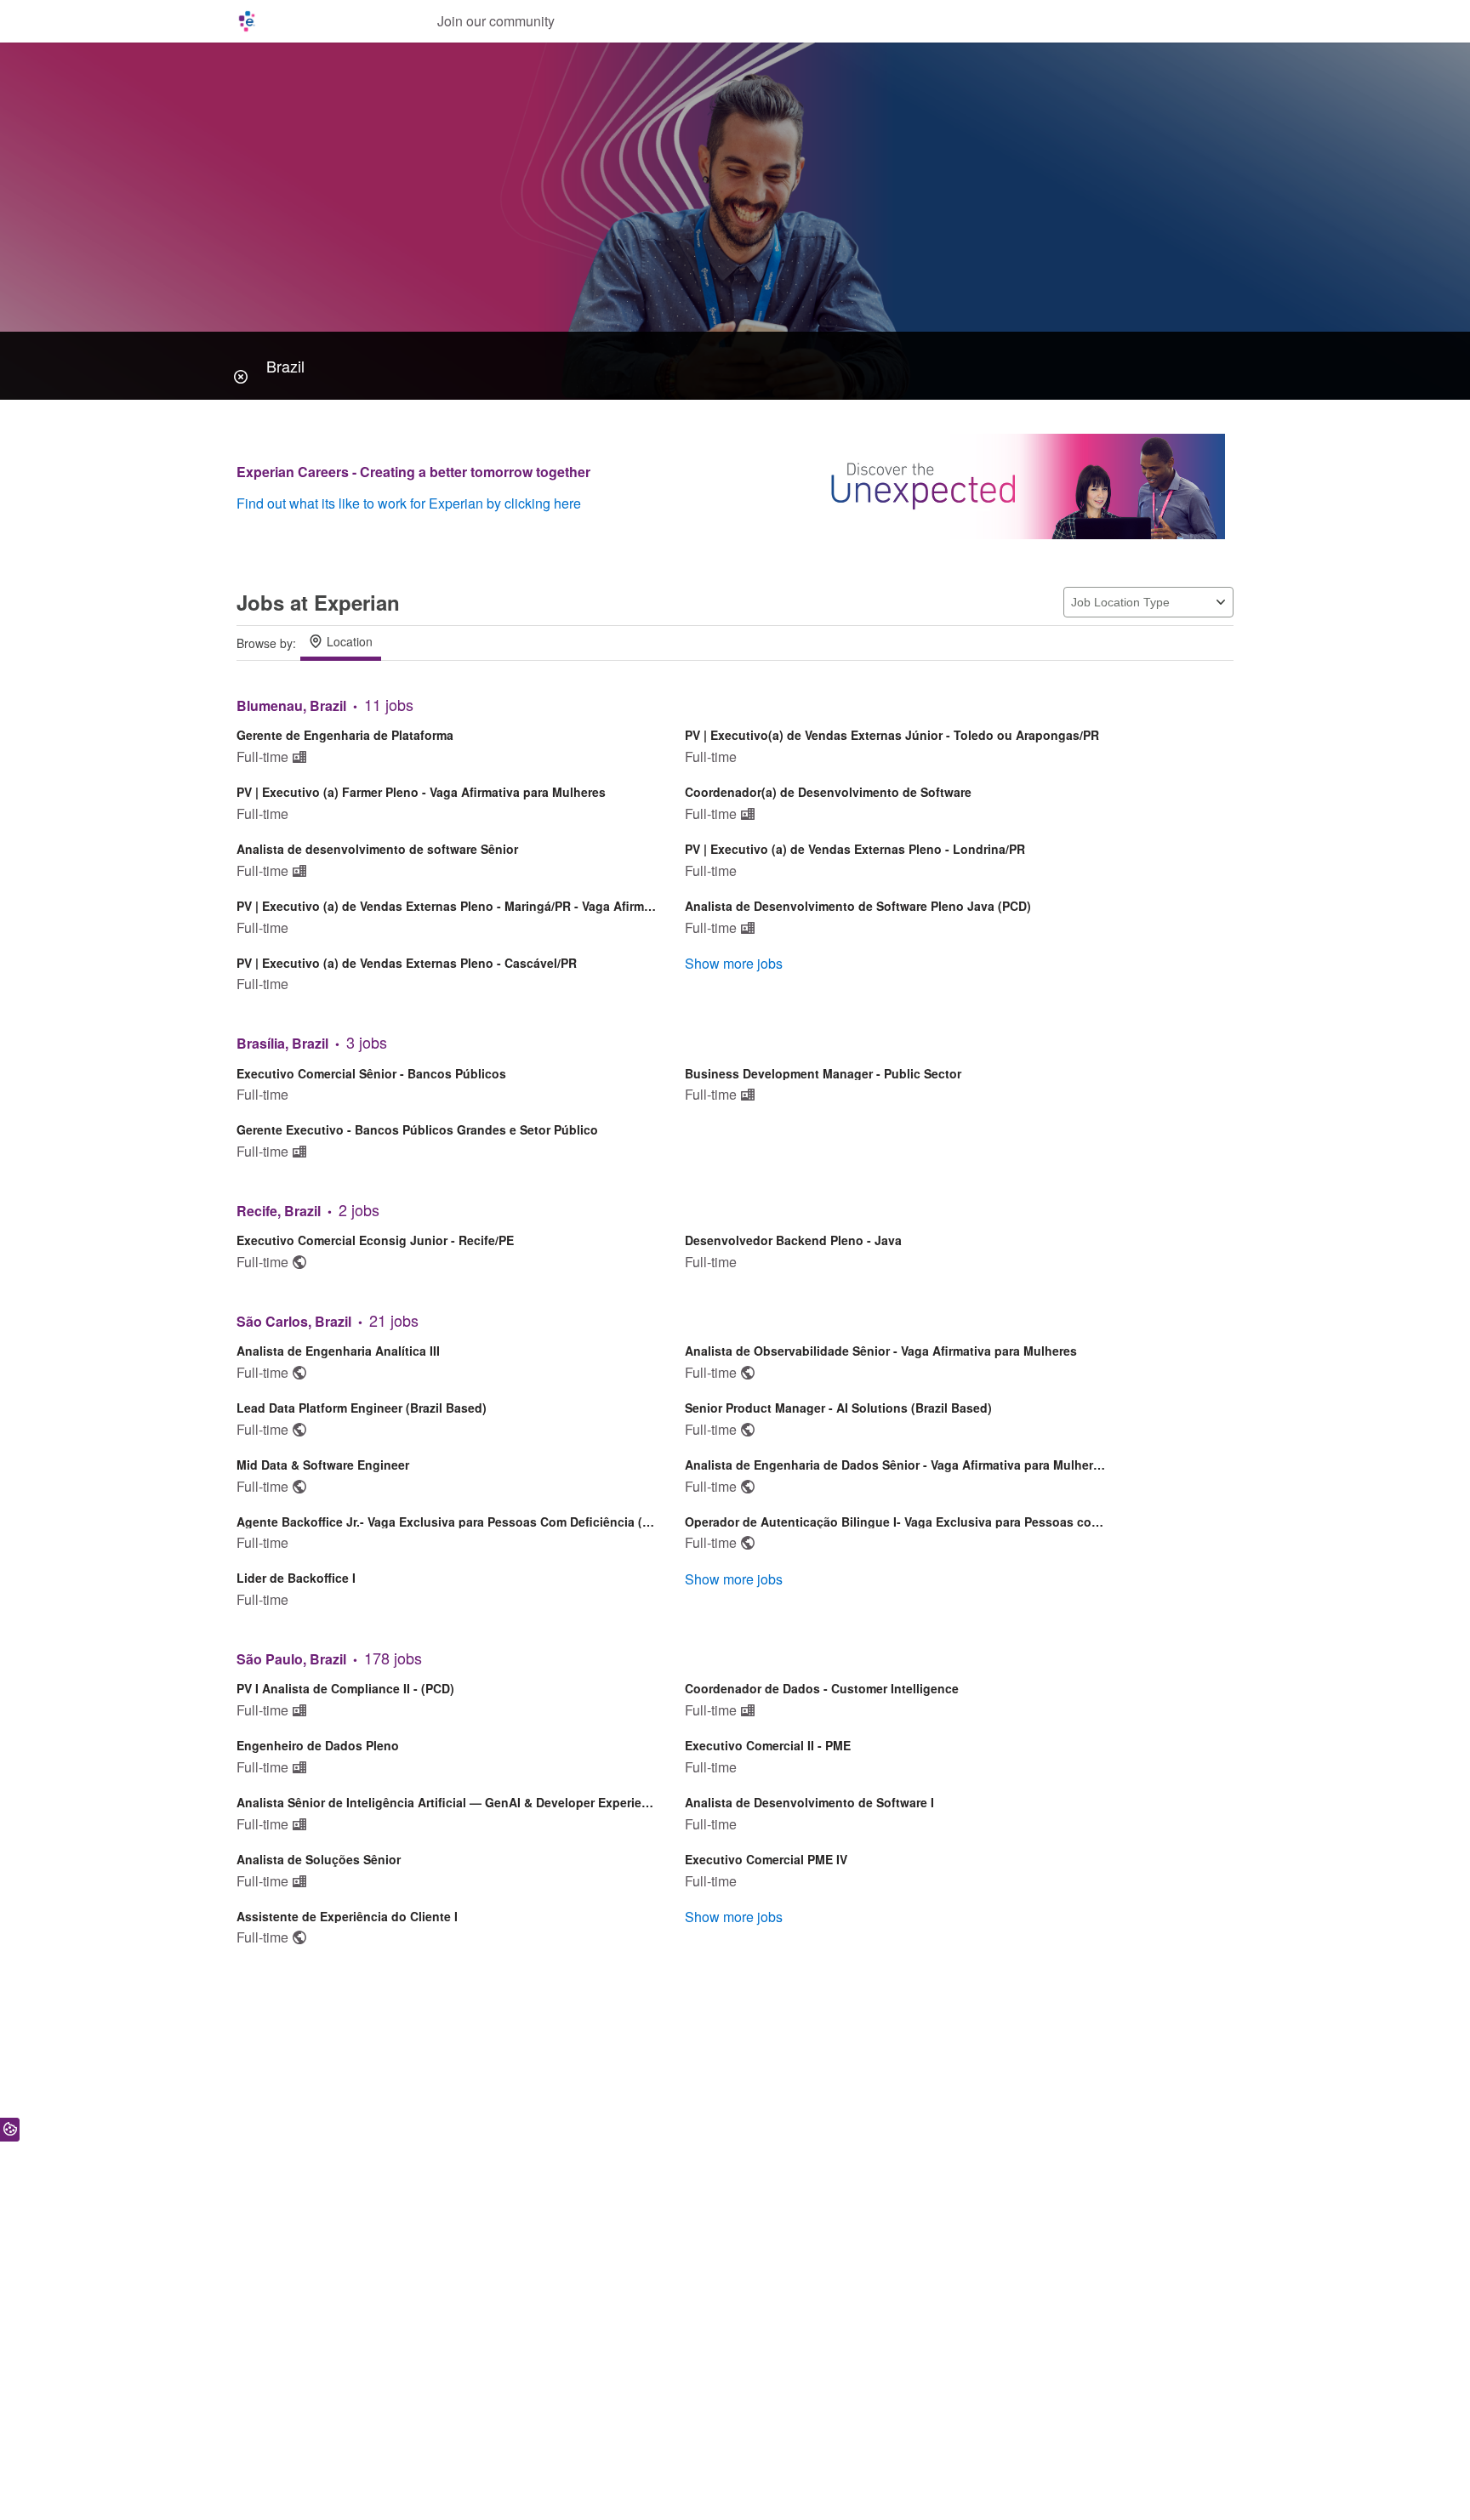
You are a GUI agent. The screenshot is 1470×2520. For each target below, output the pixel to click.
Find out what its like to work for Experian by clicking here (409, 503)
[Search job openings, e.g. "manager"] (735, 366)
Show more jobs (734, 963)
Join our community (496, 21)
